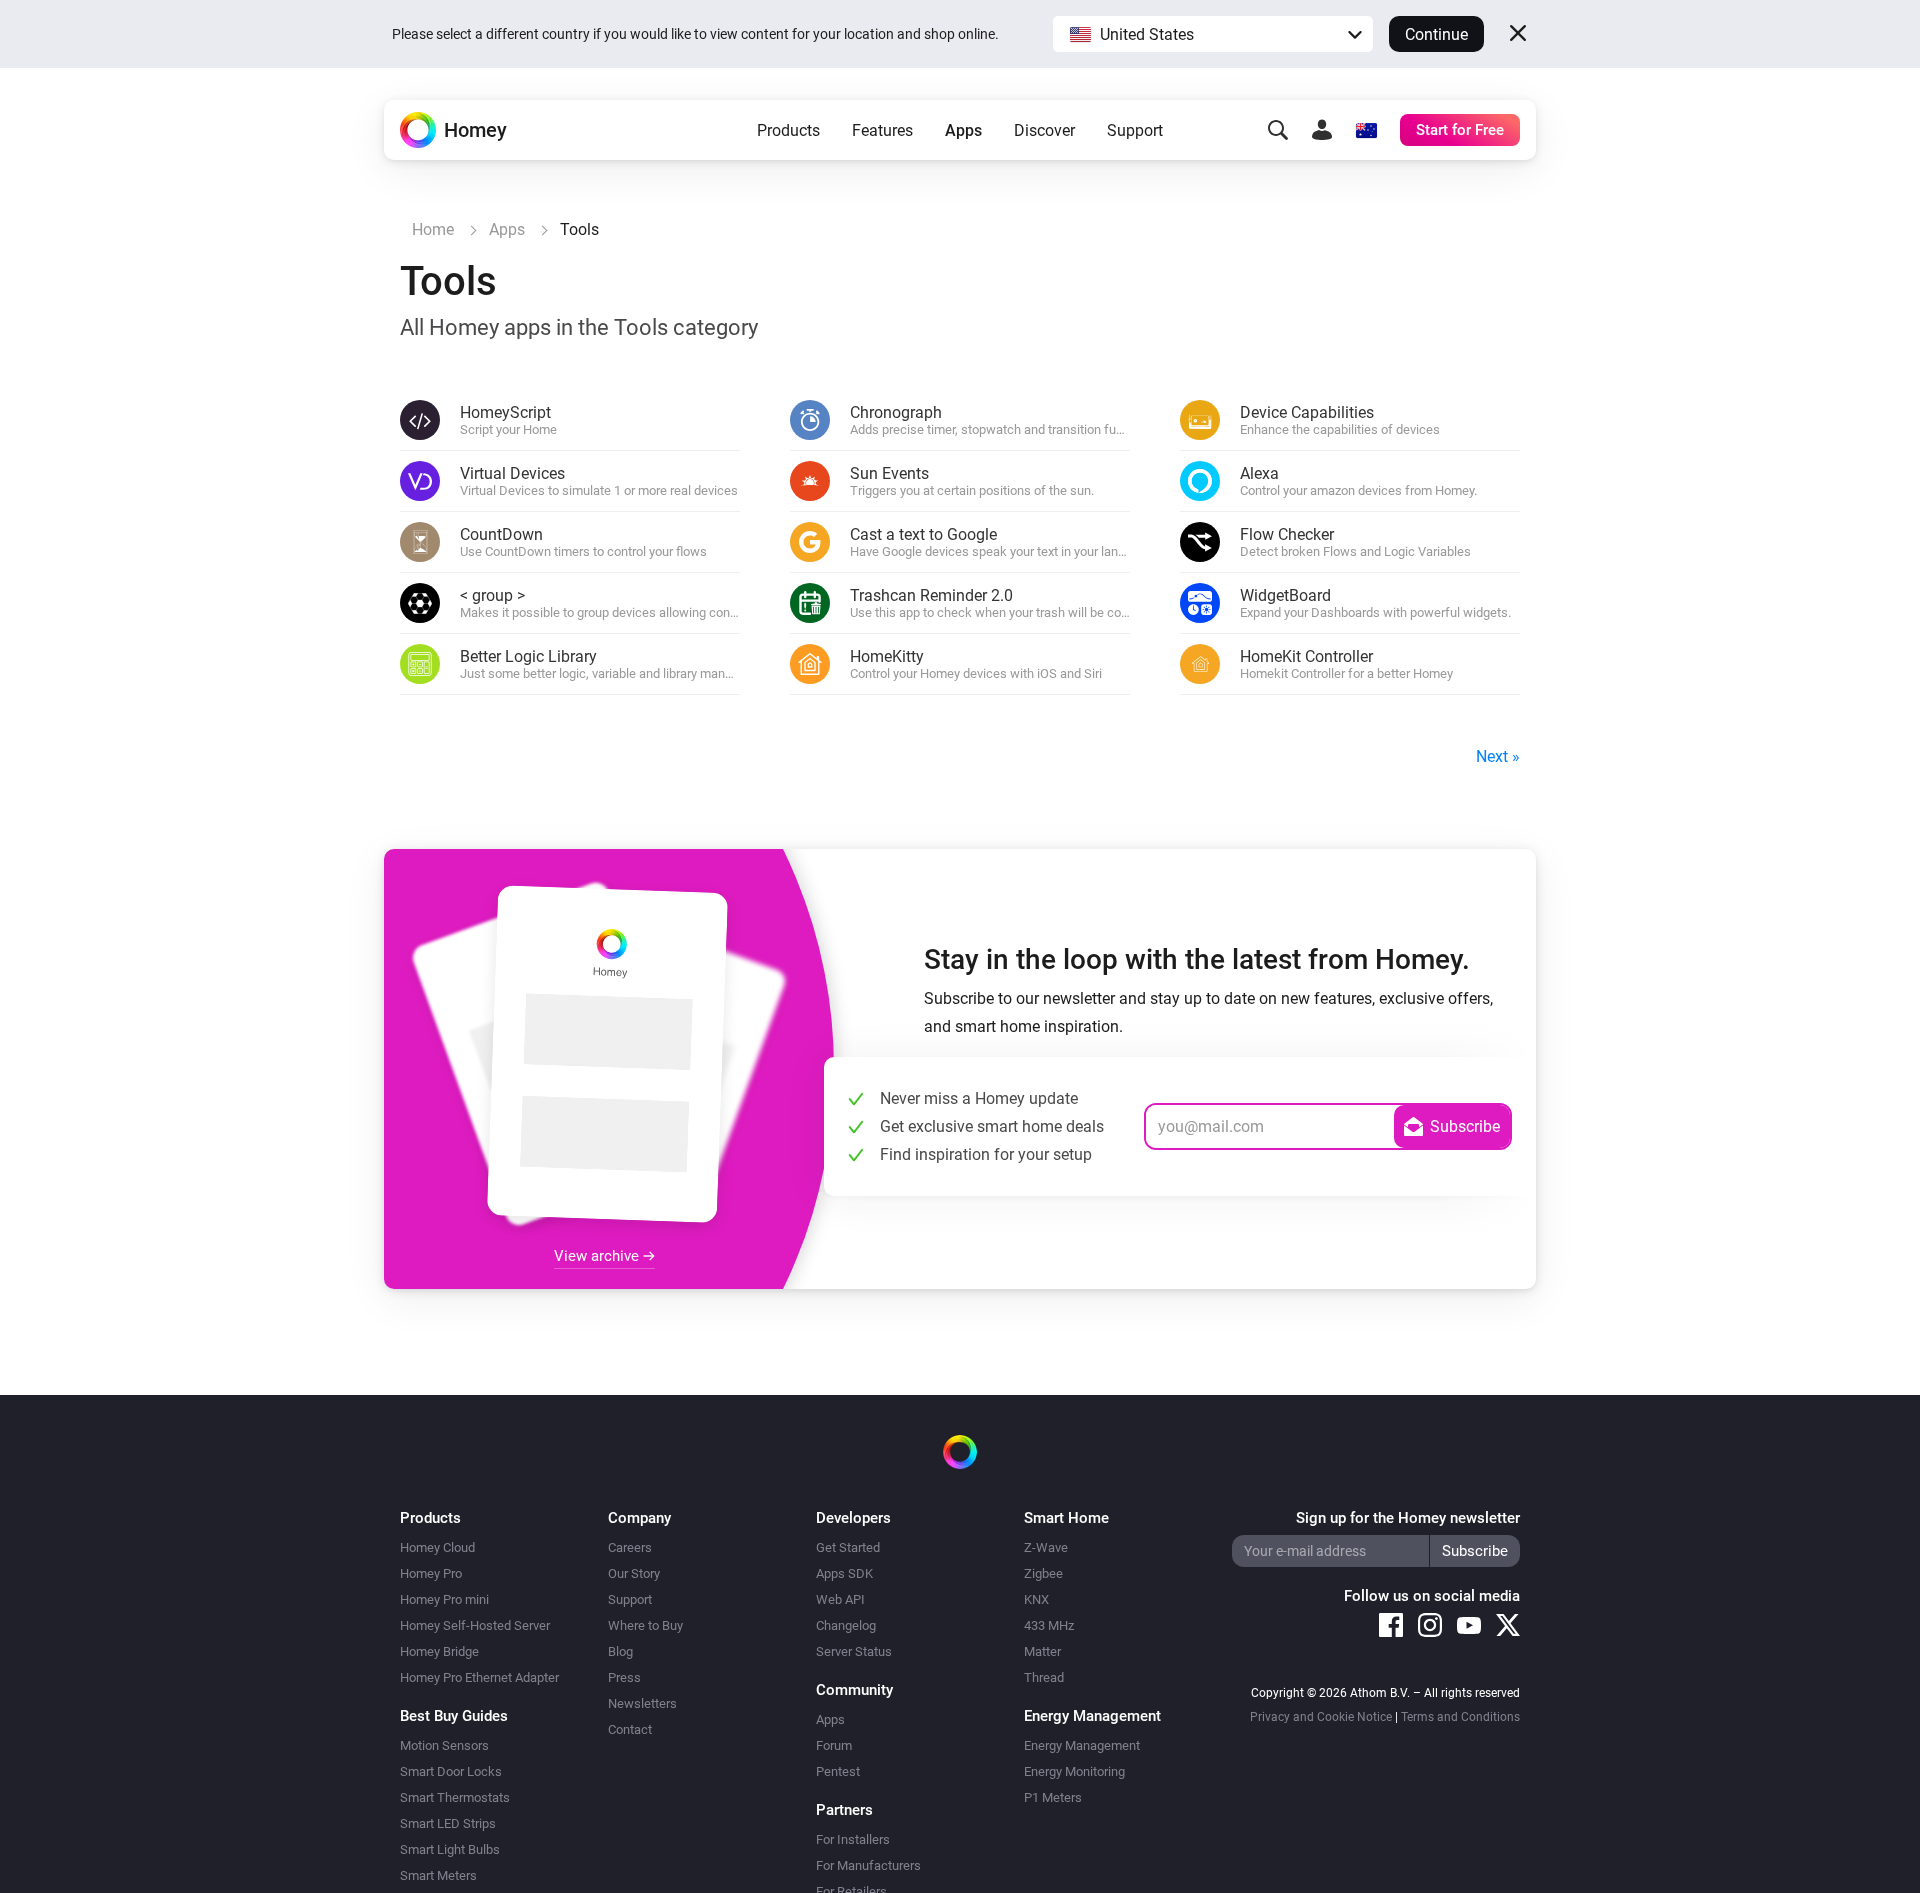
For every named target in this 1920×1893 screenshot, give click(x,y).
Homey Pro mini (444, 1599)
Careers (630, 1547)
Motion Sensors (444, 1745)
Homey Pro (431, 1573)
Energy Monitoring (1074, 1771)
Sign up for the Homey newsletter (1408, 1518)
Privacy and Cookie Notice (1321, 1717)
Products (788, 130)
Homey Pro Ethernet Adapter (479, 1677)
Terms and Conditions (1460, 1717)
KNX (1036, 1599)
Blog (620, 1651)
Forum (834, 1745)
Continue (1436, 34)
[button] (1213, 34)
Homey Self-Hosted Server (475, 1625)
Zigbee (1043, 1573)
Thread (1044, 1677)
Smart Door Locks (451, 1771)
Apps (963, 130)
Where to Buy (645, 1625)
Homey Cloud (437, 1547)
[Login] (1322, 130)
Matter (1042, 1651)
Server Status (854, 1651)
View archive (598, 1256)
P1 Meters (1053, 1797)
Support (1135, 130)
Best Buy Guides (454, 1716)
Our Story (634, 1573)
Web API (840, 1599)
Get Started (848, 1547)
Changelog (846, 1625)
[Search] (1278, 130)
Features (882, 130)
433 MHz (1049, 1625)
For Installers (853, 1839)
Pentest (838, 1771)
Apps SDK (844, 1573)
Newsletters (642, 1703)
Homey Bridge (439, 1651)
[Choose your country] (1366, 130)
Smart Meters (438, 1875)
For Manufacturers (868, 1865)
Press (624, 1677)
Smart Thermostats (455, 1797)
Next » (1498, 756)
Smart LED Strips (448, 1823)
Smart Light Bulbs (450, 1849)
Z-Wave (1046, 1547)
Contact (630, 1729)
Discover (1044, 130)
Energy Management (1082, 1745)
